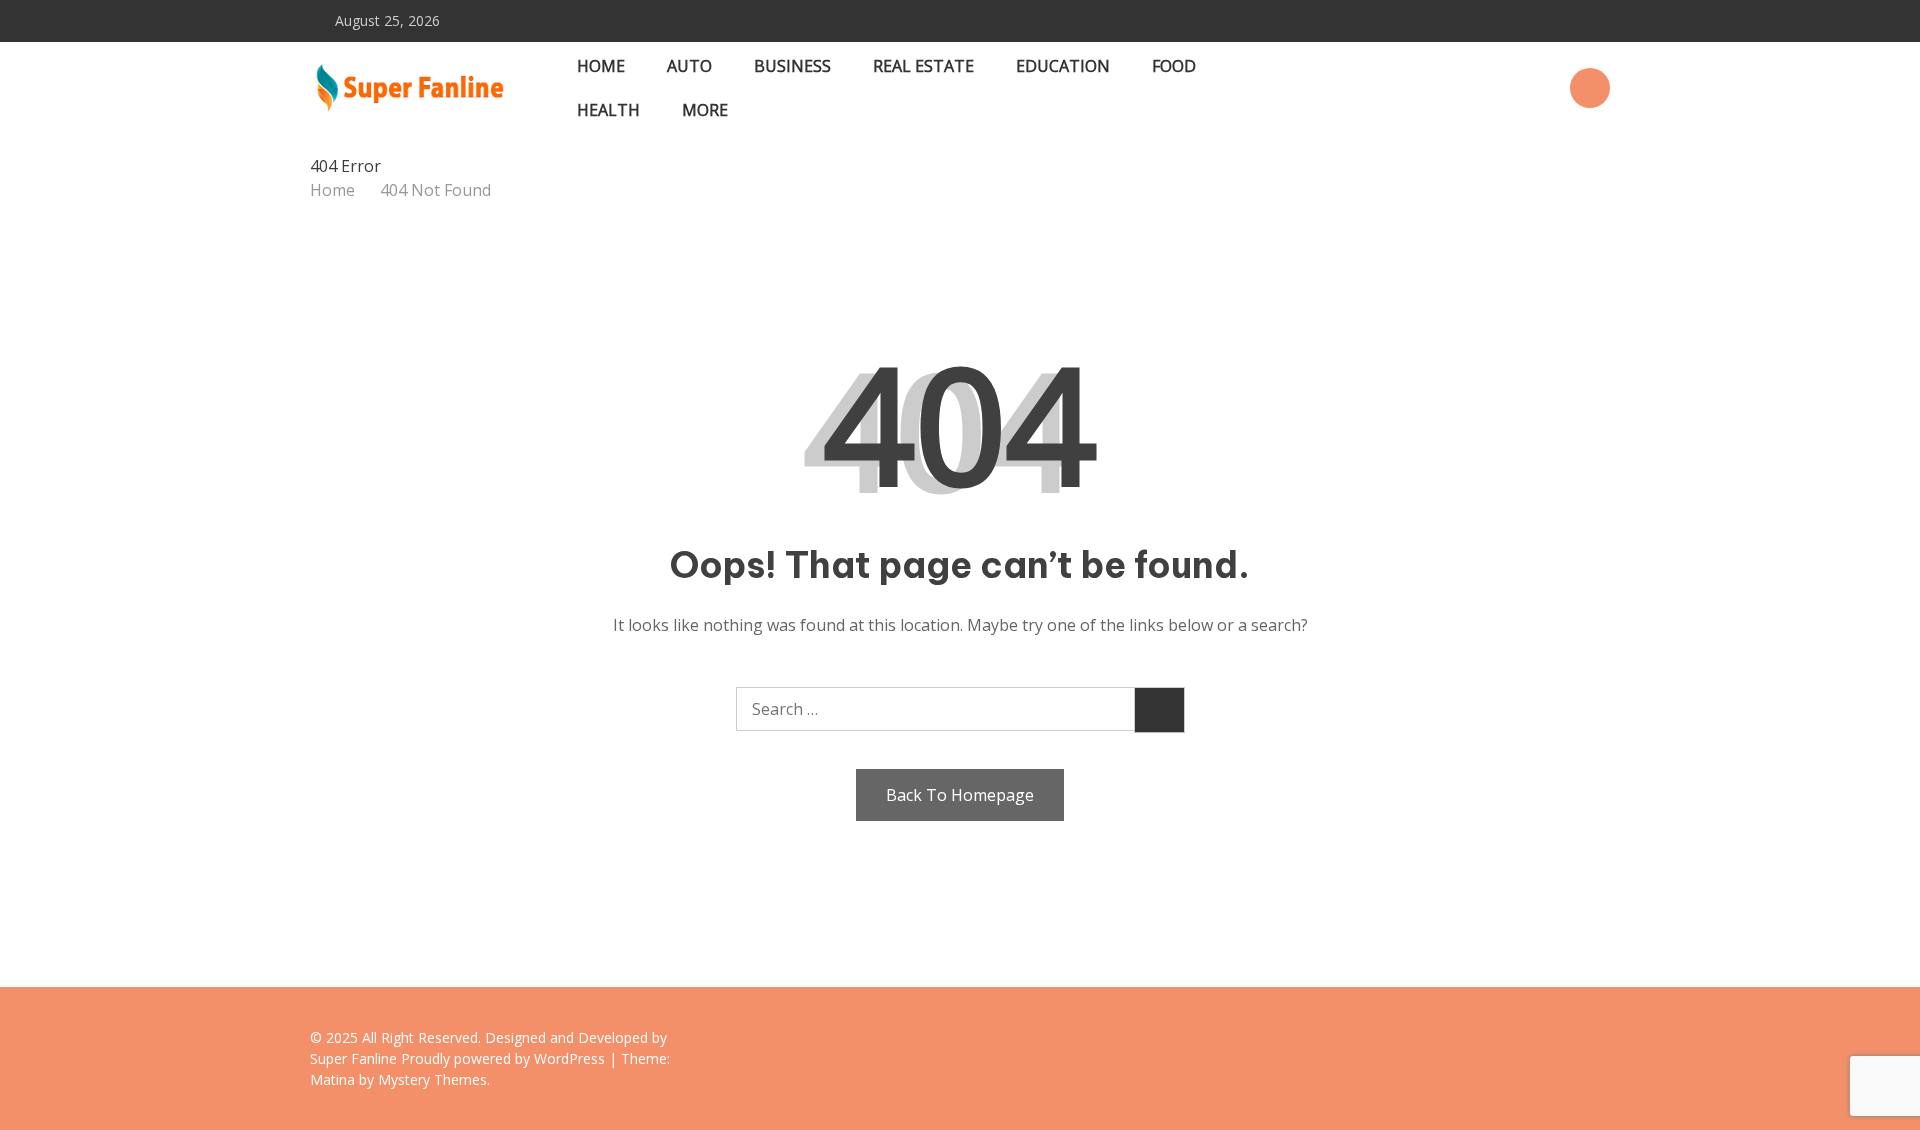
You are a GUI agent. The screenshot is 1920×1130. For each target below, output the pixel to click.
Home (601, 66)
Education (1063, 66)
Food (1174, 66)
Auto (689, 66)
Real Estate (923, 66)
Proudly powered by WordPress (505, 1058)
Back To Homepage (960, 795)
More (705, 110)
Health (608, 110)
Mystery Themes (432, 1079)
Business (792, 66)
